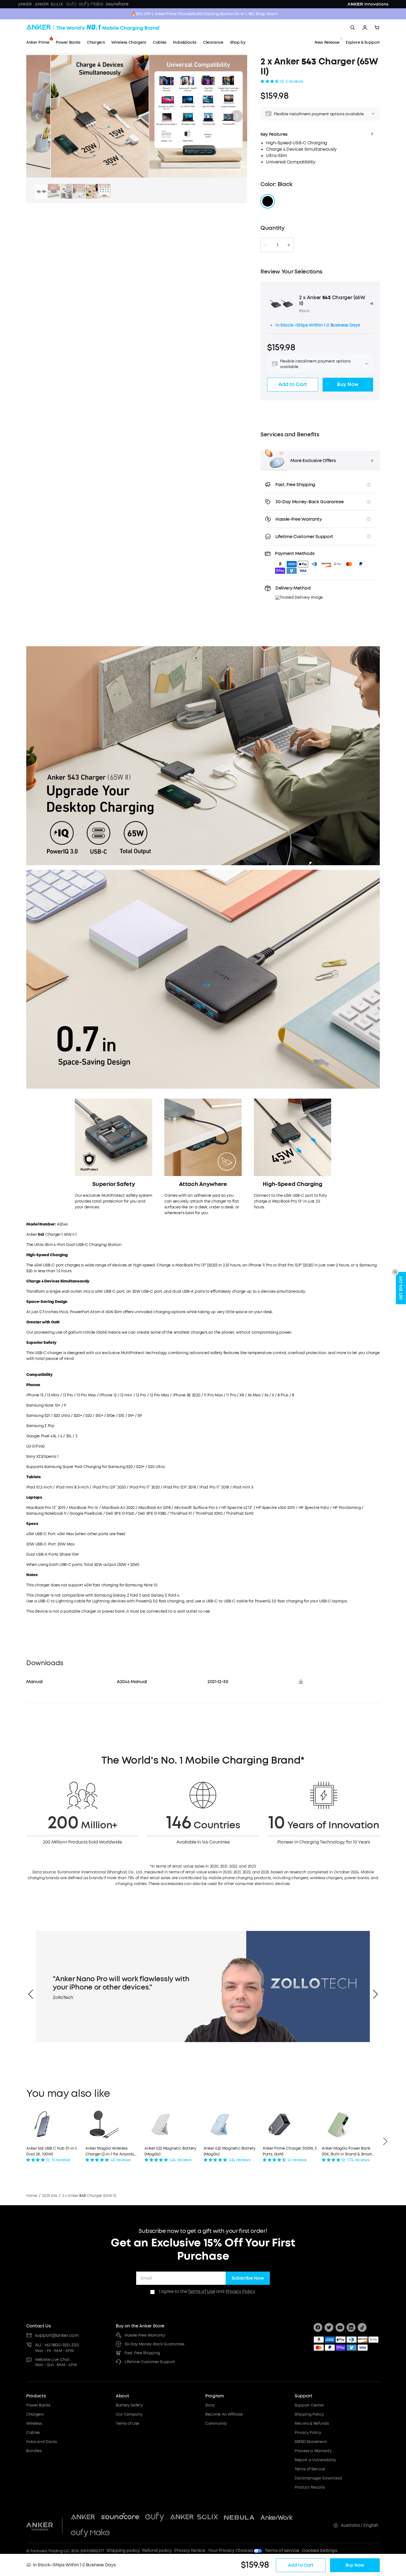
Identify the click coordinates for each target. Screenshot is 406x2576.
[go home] (93, 28)
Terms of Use (201, 2291)
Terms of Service (310, 2469)
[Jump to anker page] (40, 2525)
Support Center (309, 2405)
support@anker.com (57, 2335)
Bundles (34, 2451)
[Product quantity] (277, 245)
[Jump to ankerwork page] (277, 2517)
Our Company (129, 2414)
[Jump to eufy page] (155, 2517)
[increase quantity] (289, 245)
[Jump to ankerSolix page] (194, 2517)
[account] (365, 28)
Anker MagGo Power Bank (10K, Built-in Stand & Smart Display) (347, 2151)
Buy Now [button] (348, 384)
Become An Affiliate (224, 2414)
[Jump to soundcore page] (120, 2517)
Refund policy (157, 2550)
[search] (353, 28)
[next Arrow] (375, 1994)
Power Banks (38, 2405)
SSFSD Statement (311, 2442)
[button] (237, 116)
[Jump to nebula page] (239, 2517)
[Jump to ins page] (351, 2327)
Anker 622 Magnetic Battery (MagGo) (170, 2151)
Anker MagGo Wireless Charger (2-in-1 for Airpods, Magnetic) (110, 2151)
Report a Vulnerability (315, 2460)
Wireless (34, 2424)
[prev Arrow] (31, 1994)
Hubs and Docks (42, 2442)
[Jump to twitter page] (329, 2327)
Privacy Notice (190, 2550)
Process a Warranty (313, 2451)
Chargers (35, 2414)
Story (210, 2405)
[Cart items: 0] (377, 28)
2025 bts (49, 2196)
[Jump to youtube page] (340, 2327)
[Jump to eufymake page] (90, 2533)
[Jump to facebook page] (318, 2327)
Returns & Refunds (312, 2424)
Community (216, 2424)
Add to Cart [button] (293, 384)
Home (32, 2196)
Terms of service (282, 2550)
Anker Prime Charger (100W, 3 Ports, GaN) (290, 2151)
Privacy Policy (240, 2291)
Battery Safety (129, 2405)
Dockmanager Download (318, 2478)
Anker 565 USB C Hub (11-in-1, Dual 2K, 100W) (52, 2151)
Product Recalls (310, 2487)
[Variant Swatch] (268, 201)
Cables (33, 2433)
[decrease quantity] (266, 245)
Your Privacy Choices (231, 2550)
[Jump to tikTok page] (362, 2327)
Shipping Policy (309, 2414)
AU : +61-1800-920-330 (57, 2345)
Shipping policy (123, 2550)
